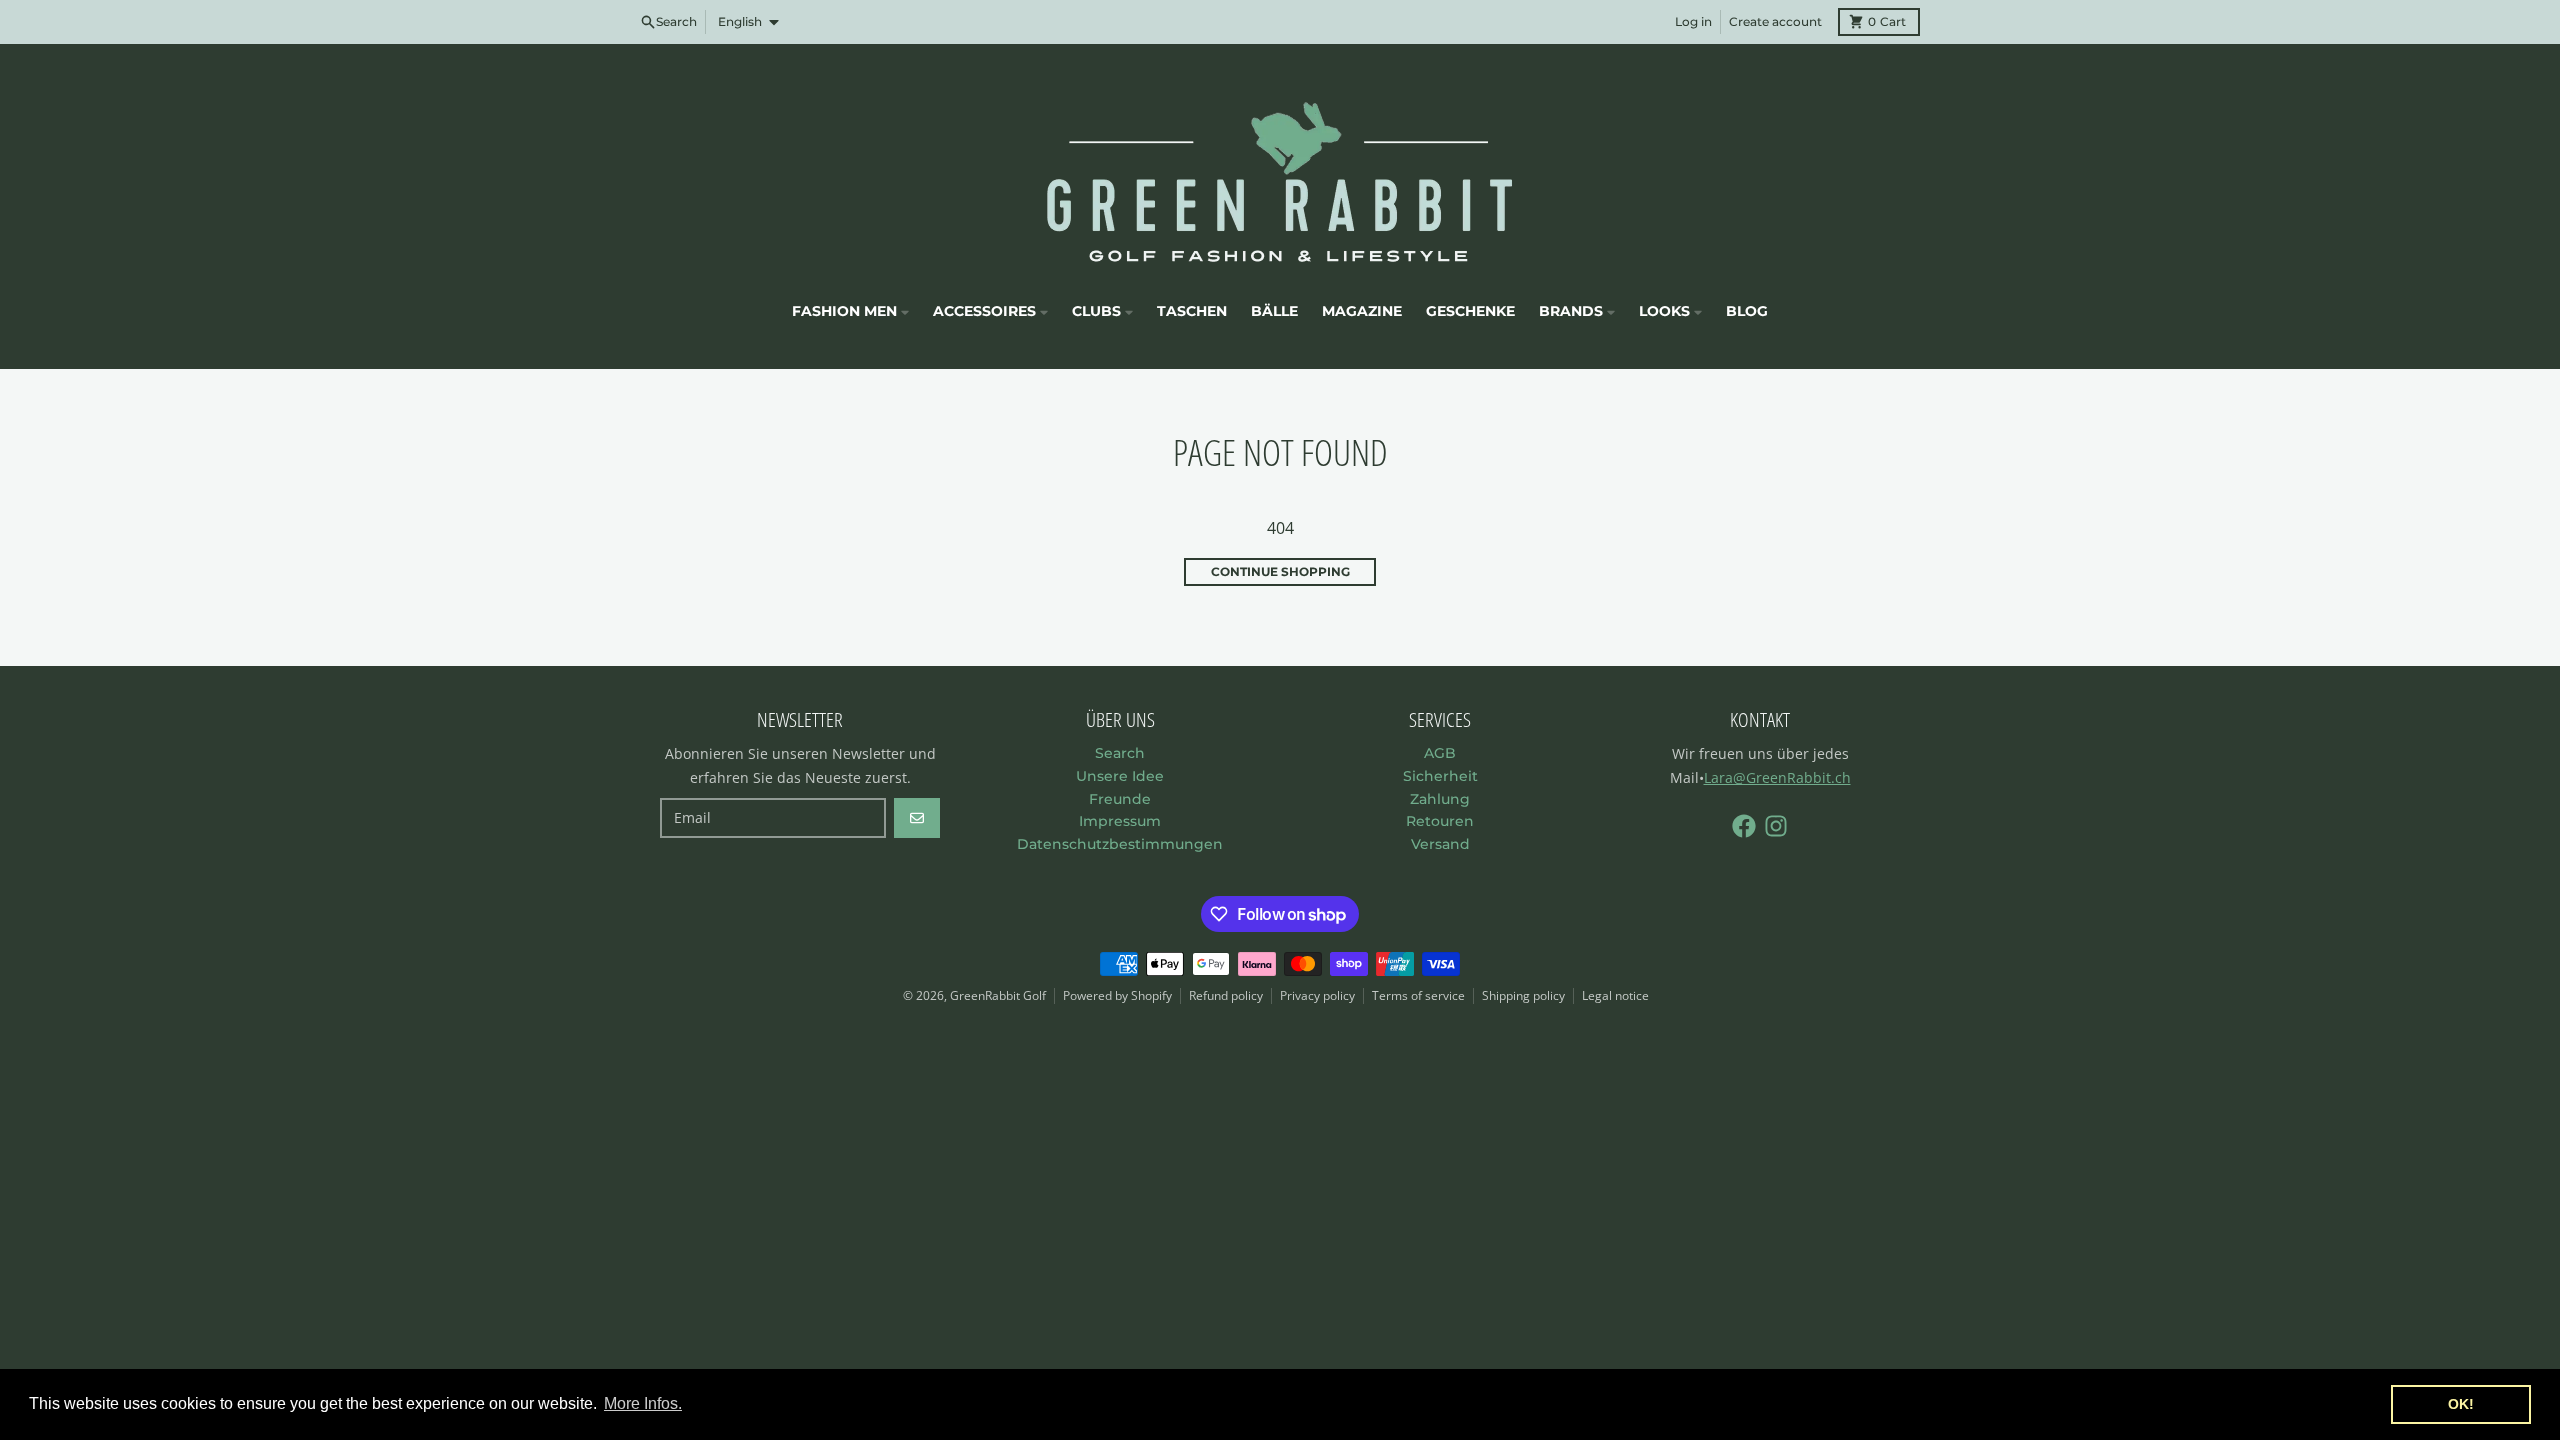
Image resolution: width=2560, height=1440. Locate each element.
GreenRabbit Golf (998, 995)
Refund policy (1226, 995)
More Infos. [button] (643, 1403)
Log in (1693, 21)
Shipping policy (1523, 995)
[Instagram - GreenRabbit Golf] (1776, 826)
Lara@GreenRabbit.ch (1777, 777)
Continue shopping (1280, 571)
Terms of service (1418, 995)
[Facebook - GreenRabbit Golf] (1744, 826)
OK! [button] (2461, 1404)
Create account (1775, 21)
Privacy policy (1317, 995)
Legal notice (1615, 995)
